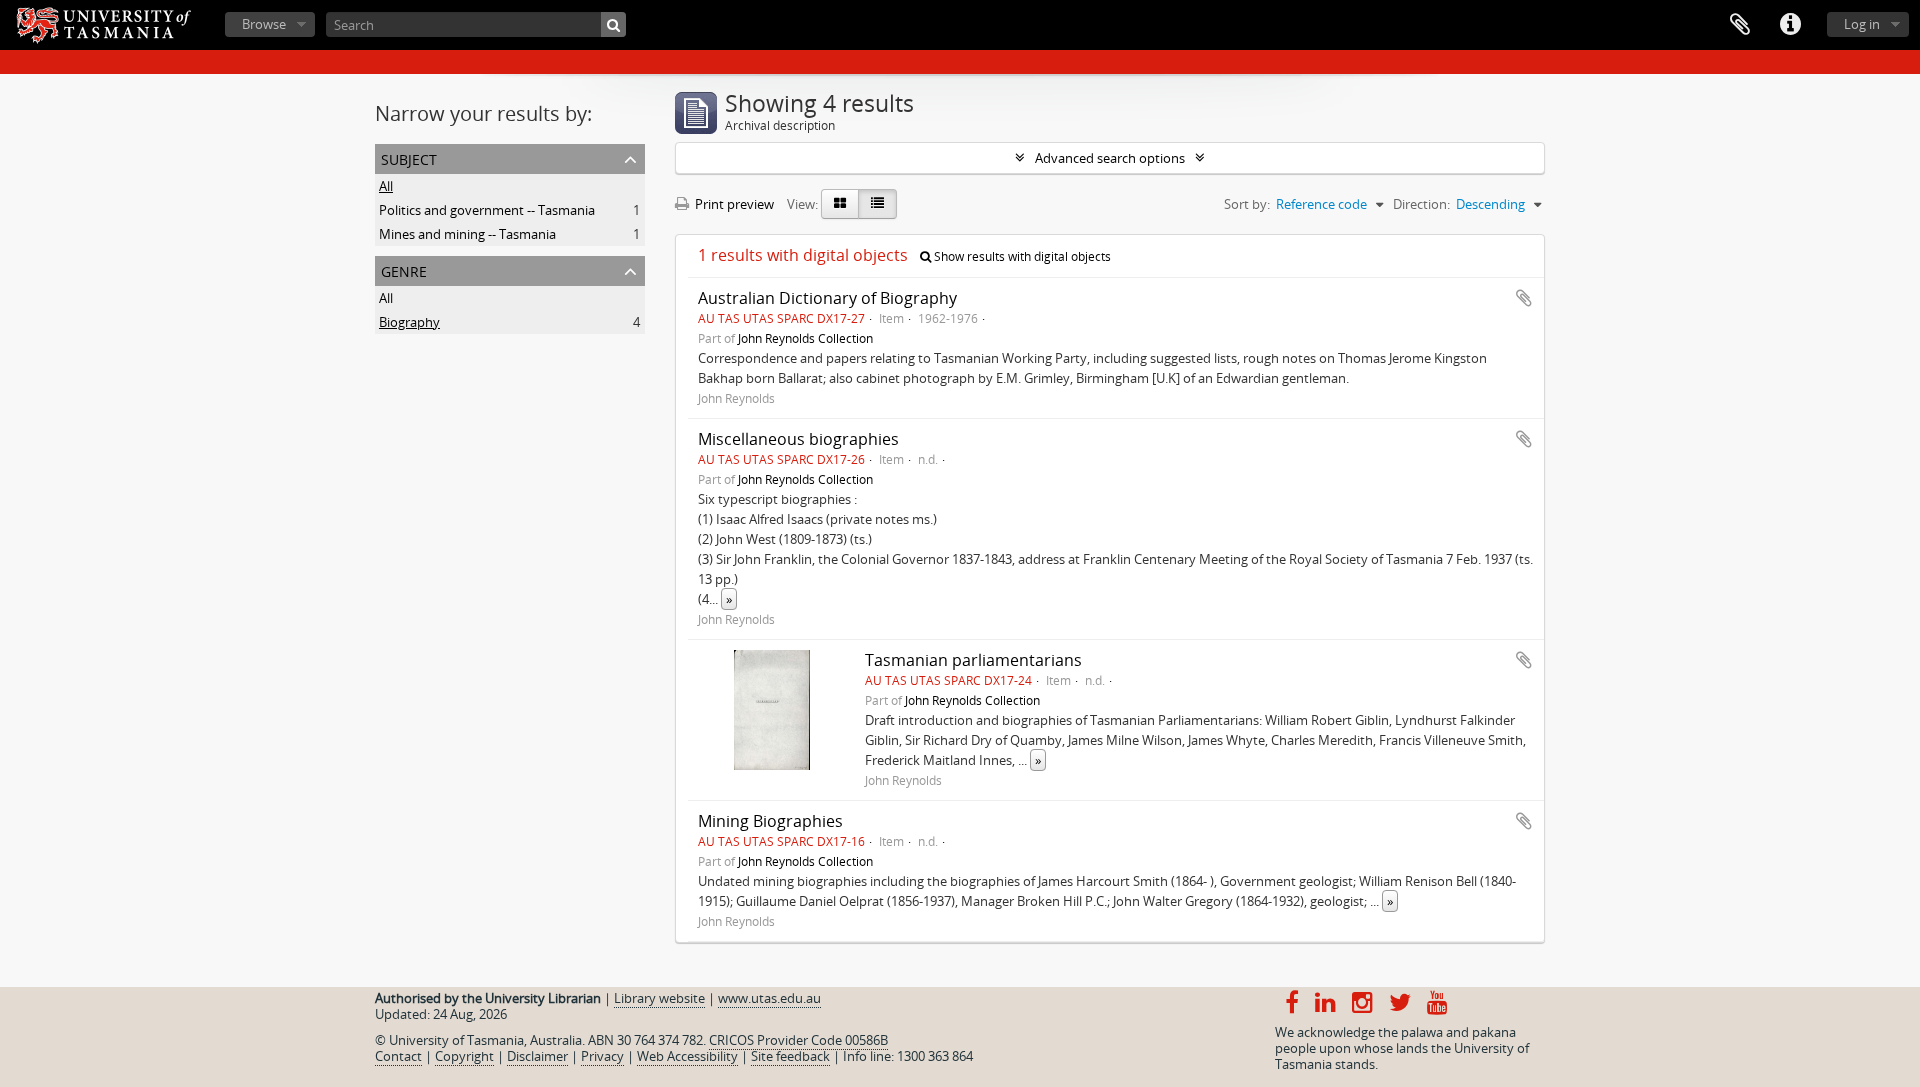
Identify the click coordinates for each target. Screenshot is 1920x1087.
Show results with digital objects (1021, 256)
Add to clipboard (1524, 298)
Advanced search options (1110, 158)
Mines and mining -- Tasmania (467, 234)
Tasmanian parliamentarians (973, 660)
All (386, 186)
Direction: (1421, 204)
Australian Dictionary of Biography (827, 298)
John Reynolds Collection (805, 338)
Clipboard (1740, 25)
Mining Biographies (770, 821)
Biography (409, 322)
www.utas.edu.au (769, 998)
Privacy (602, 1056)
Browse (264, 24)
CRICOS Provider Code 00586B (798, 1040)
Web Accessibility (687, 1056)
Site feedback (790, 1056)
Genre (404, 269)
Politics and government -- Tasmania (487, 210)
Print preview (733, 204)
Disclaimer (537, 1056)
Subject (409, 157)
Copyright (464, 1056)
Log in (1862, 24)
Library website (659, 998)
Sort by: (1247, 204)
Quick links (1790, 25)
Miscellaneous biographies (798, 439)
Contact (398, 1056)
